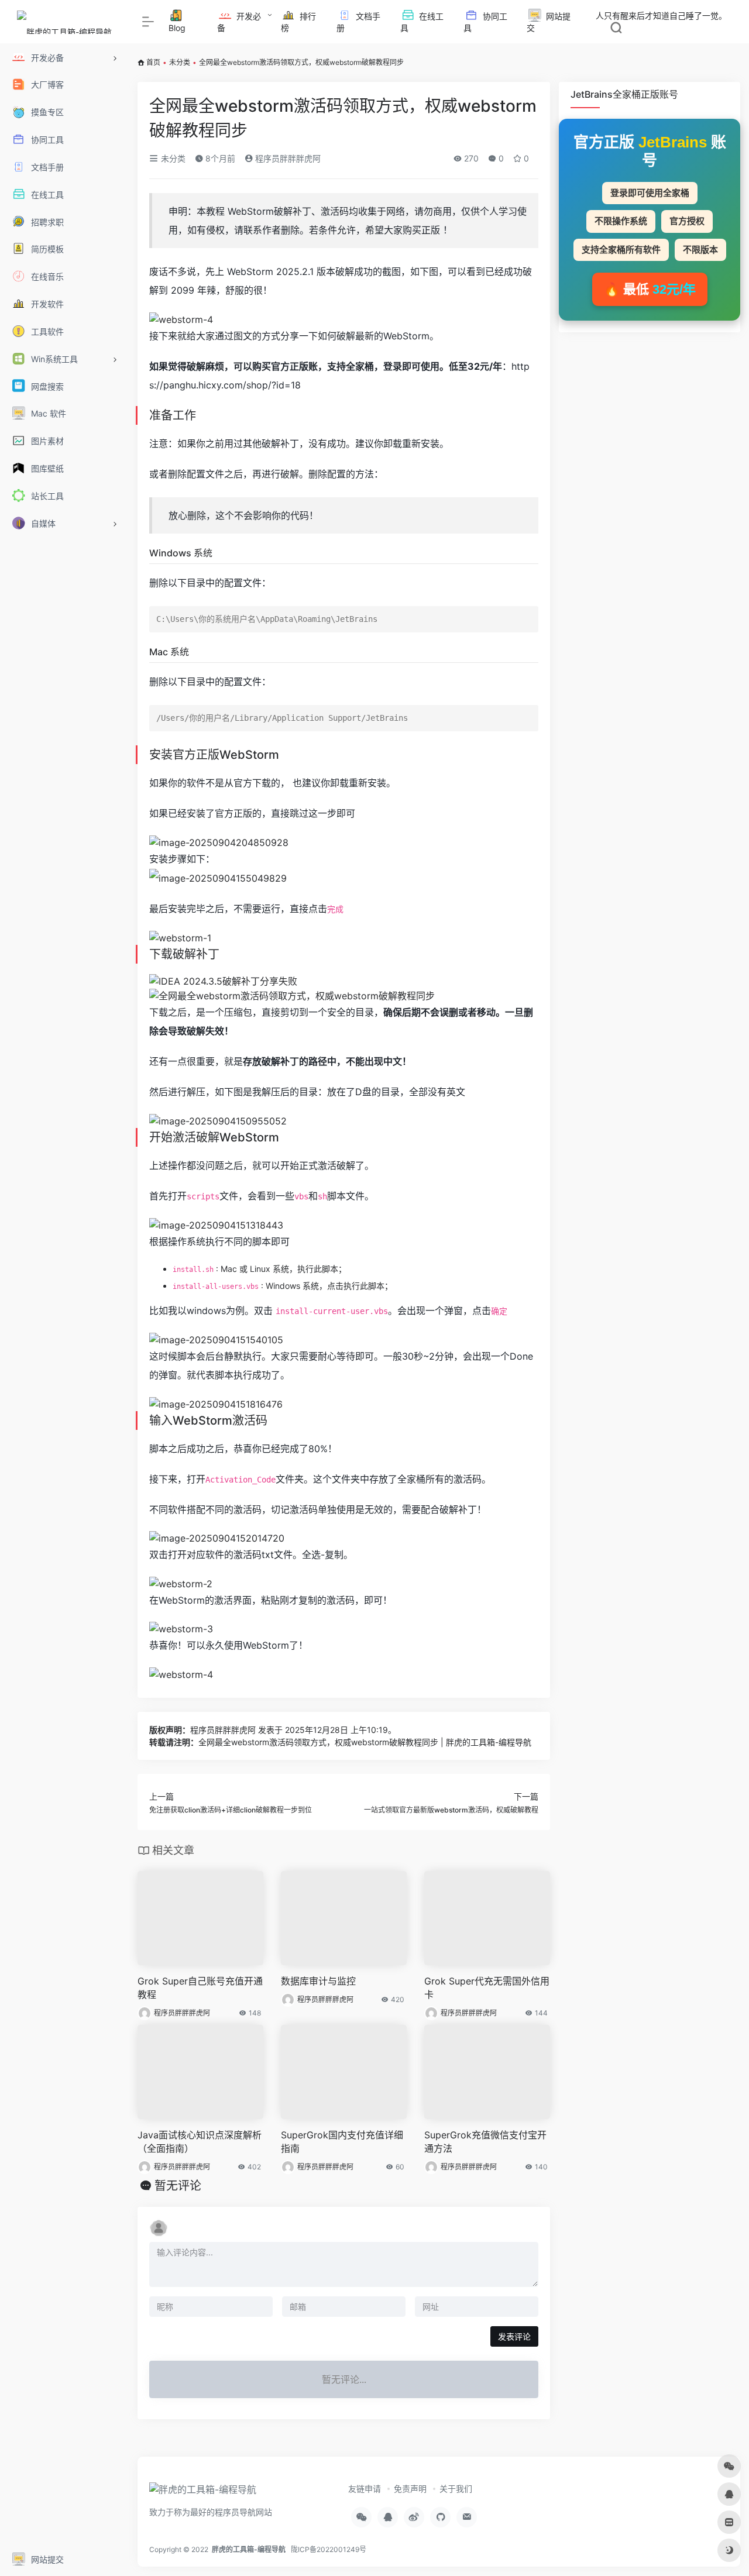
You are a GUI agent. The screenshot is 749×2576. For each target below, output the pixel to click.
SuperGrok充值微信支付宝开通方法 (485, 2142)
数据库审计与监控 (318, 1981)
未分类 (180, 62)
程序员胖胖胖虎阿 (287, 158)
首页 (153, 62)
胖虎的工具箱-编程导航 (249, 2549)
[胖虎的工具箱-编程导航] (203, 2493)
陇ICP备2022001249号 (329, 2549)
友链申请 (365, 2489)
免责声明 (410, 2489)
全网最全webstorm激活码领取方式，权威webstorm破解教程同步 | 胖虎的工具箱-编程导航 (365, 1742)
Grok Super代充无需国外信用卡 (487, 1988)
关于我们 (456, 2489)
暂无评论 (178, 2186)
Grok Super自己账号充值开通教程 (200, 1988)
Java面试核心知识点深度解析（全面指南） (200, 2142)
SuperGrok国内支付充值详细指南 (342, 2142)
